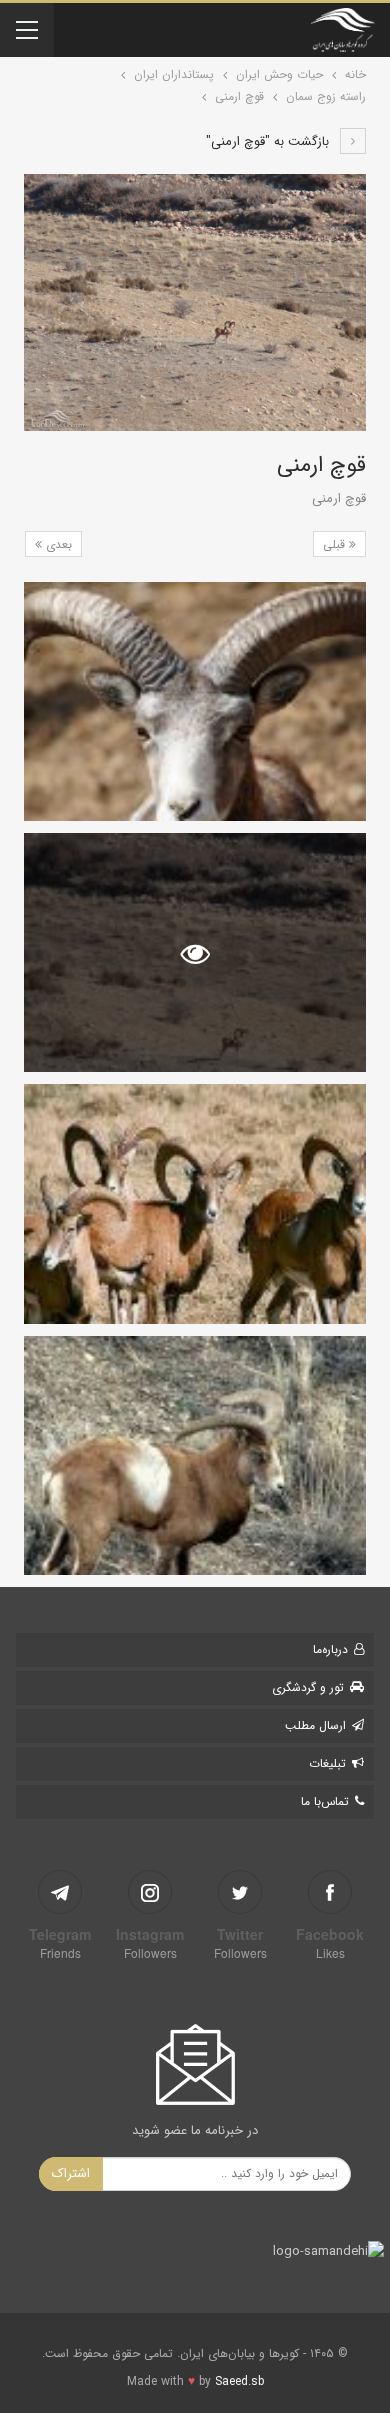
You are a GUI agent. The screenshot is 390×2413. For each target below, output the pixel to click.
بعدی (57, 544)
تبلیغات (327, 1763)
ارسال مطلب (315, 1725)
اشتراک (71, 2173)
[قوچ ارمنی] (195, 701)
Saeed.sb (239, 2381)
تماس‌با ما (325, 1801)
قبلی (336, 544)
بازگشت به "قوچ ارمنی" (269, 141)
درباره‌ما (330, 1649)
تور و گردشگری (308, 1687)
